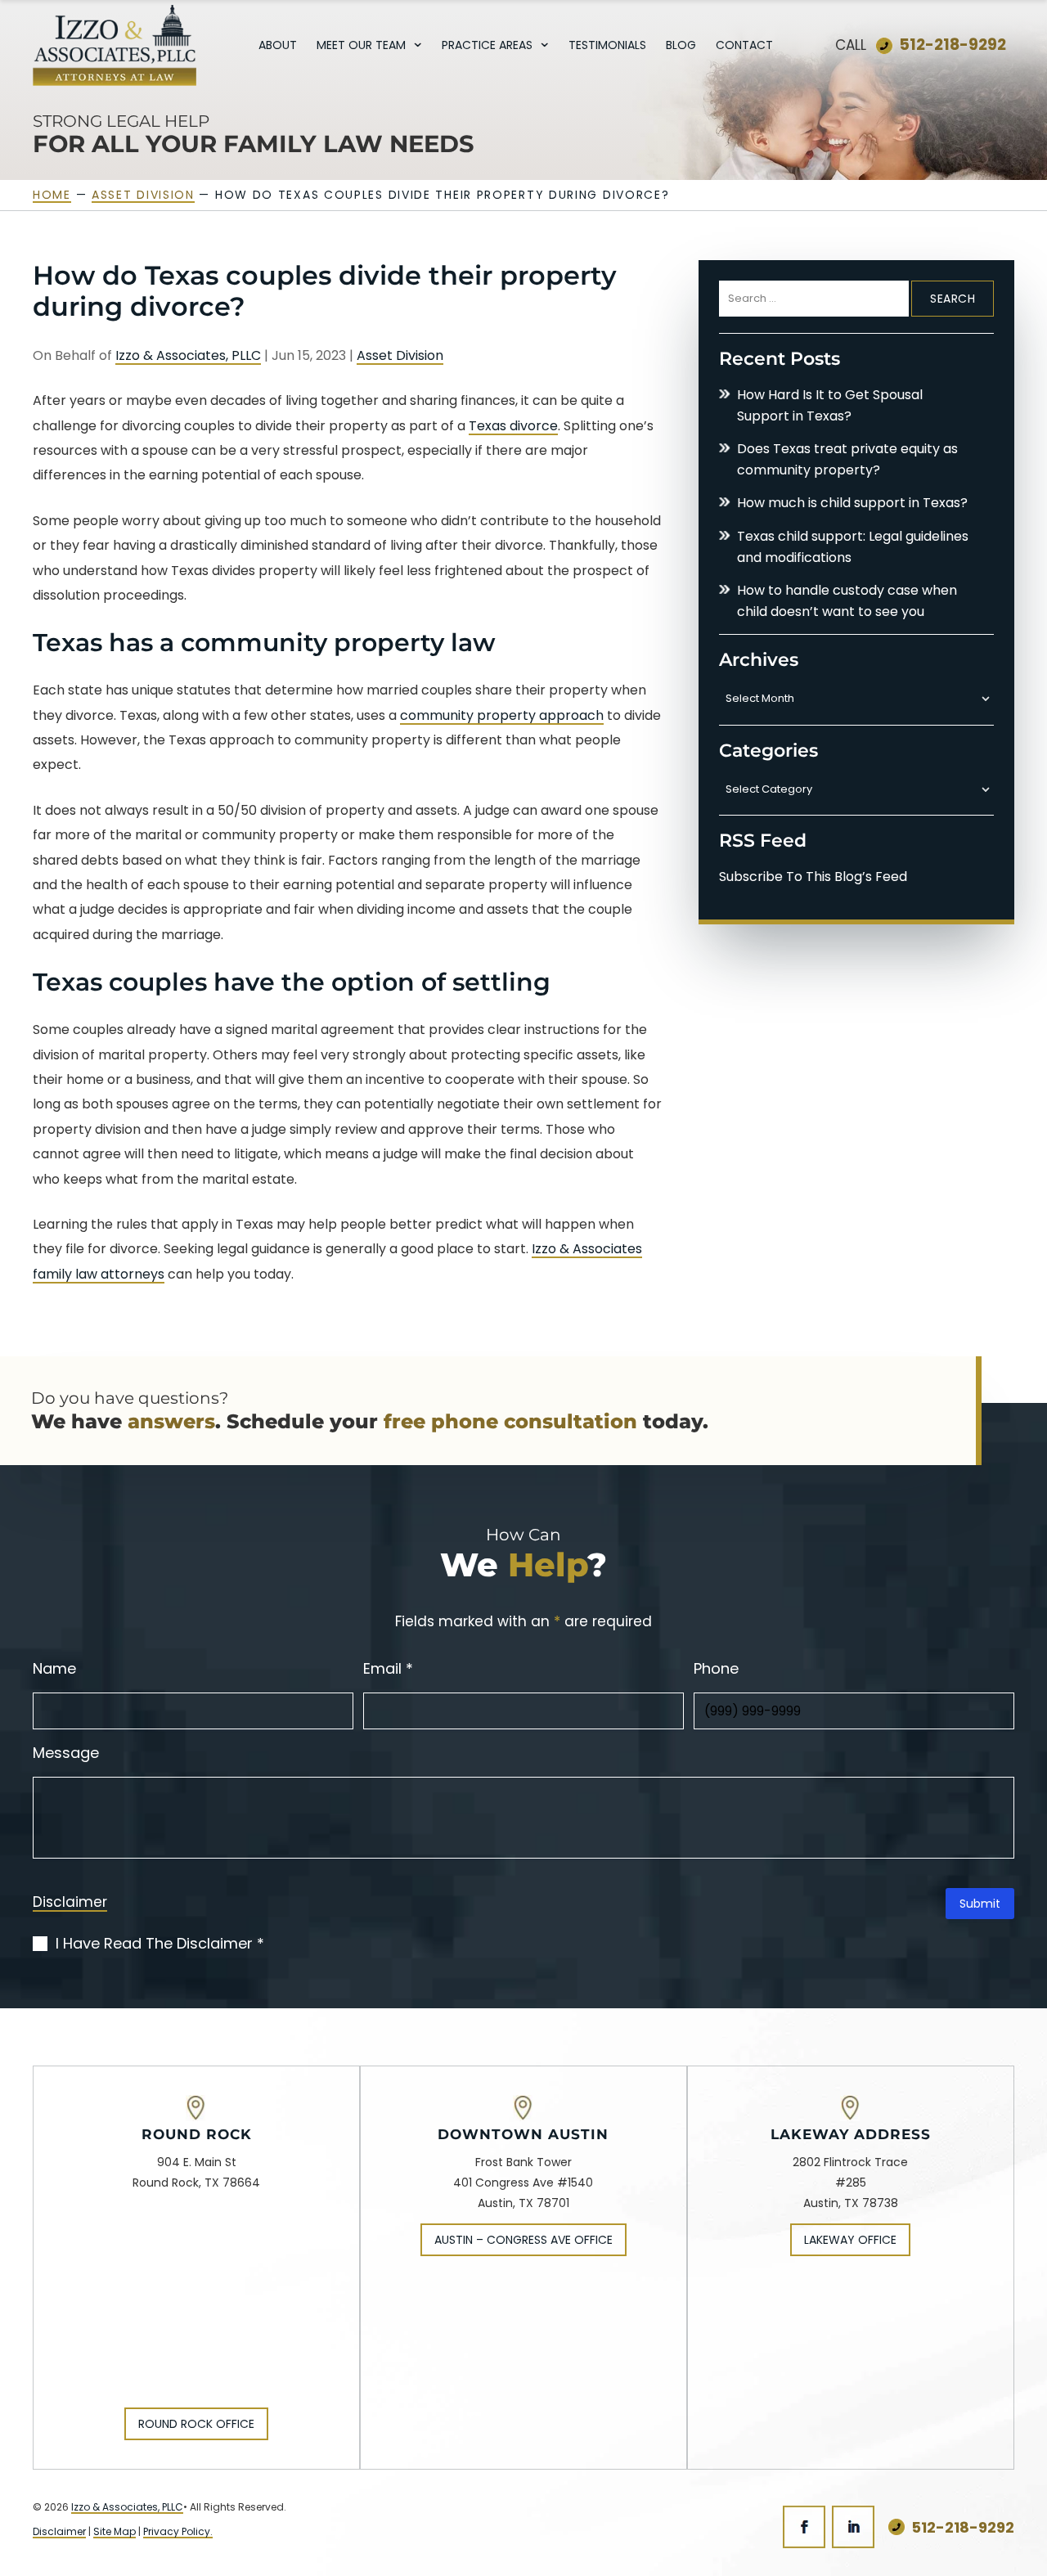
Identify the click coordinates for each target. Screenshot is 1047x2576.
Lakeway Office (850, 2240)
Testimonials (607, 46)
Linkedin (853, 2527)
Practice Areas (487, 46)
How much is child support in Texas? (852, 503)
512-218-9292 (953, 45)
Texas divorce (513, 426)
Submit (980, 1904)
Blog (681, 46)
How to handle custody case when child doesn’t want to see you (847, 601)
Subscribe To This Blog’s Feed (813, 877)
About (278, 46)
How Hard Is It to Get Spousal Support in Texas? (830, 405)
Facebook (804, 2527)
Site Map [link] (115, 2531)
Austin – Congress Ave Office (523, 2240)
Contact (744, 46)
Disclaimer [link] (59, 2531)
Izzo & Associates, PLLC (188, 355)
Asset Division (400, 355)
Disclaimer (70, 1904)
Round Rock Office (196, 2424)
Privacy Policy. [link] (178, 2531)
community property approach (502, 715)
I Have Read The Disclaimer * (160, 1944)
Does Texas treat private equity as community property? (847, 459)
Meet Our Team (361, 46)
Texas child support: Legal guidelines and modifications (853, 547)
